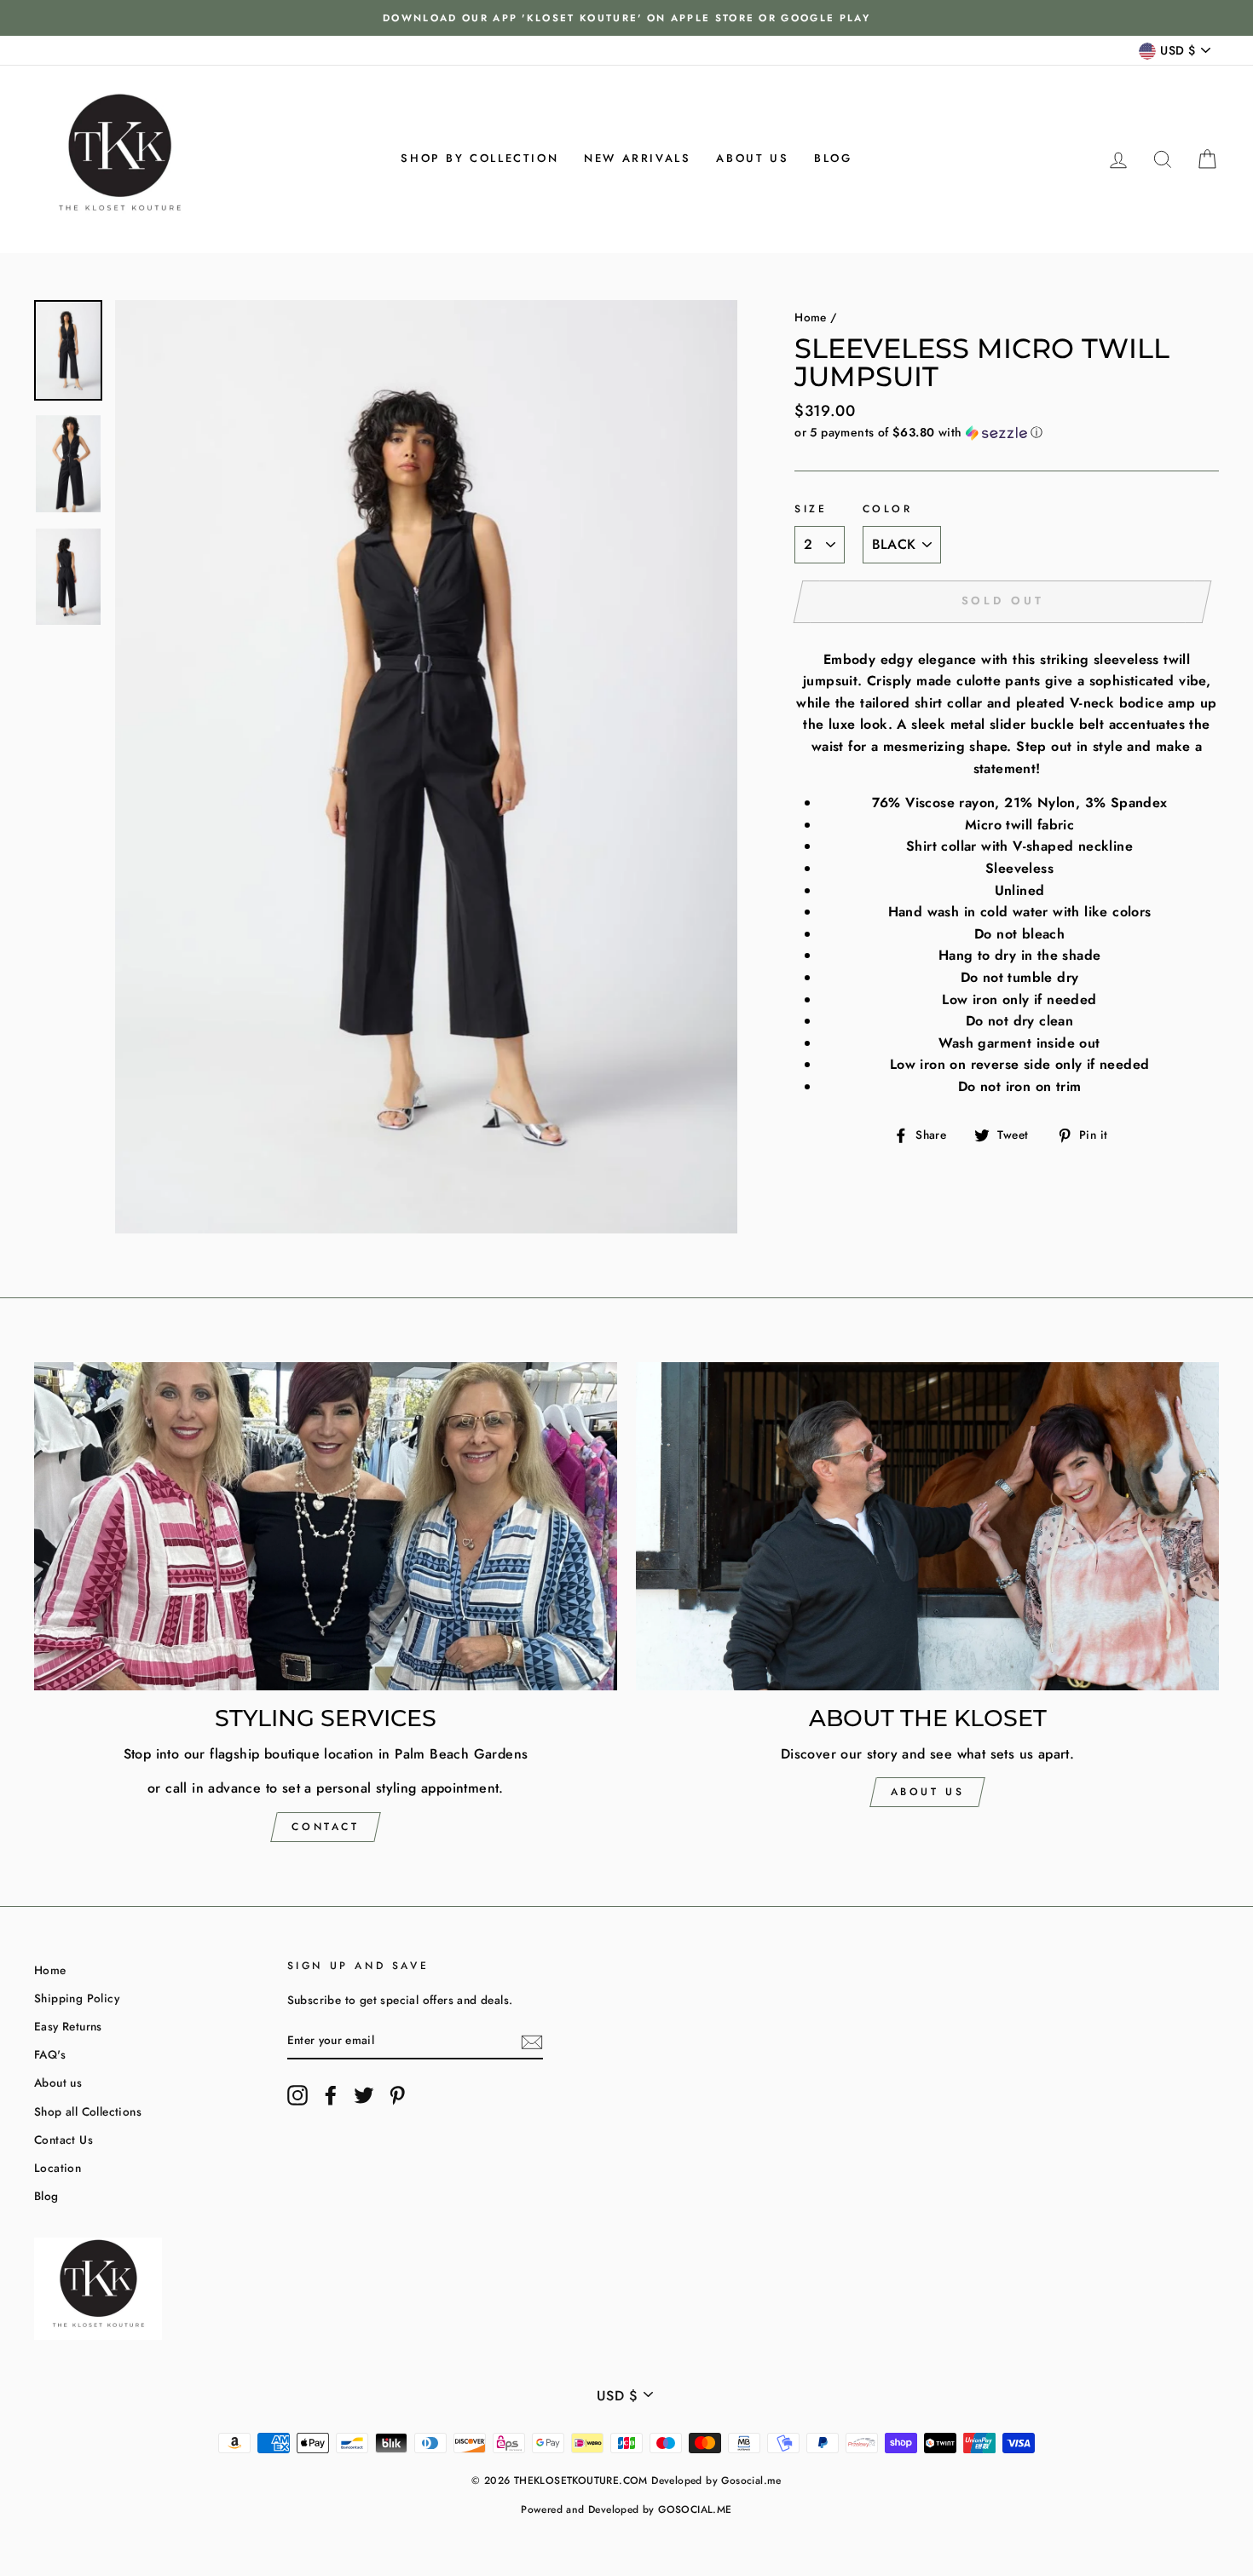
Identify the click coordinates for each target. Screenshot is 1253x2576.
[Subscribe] (532, 2041)
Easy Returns (68, 2026)
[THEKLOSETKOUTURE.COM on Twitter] (364, 2095)
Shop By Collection (479, 158)
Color (888, 509)
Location (58, 2168)
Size (811, 509)
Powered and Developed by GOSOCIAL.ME (626, 2510)
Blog (833, 158)
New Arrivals (637, 158)
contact (325, 1827)
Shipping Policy (77, 1998)
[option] (626, 18)
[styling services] (326, 1526)
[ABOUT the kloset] (927, 1526)
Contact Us (64, 2140)
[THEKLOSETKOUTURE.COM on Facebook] (331, 2095)
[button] (1007, 432)
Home (811, 317)
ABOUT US (928, 1792)
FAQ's (50, 2054)
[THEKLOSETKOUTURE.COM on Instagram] (297, 2095)
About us (752, 158)
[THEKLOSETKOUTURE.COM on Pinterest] (397, 2095)
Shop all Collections (88, 2111)
